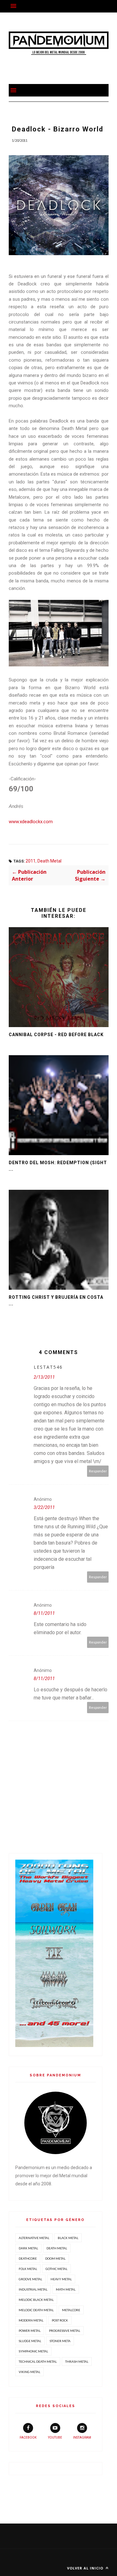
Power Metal (30, 2331)
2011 (31, 861)
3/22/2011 (44, 1507)
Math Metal (66, 2289)
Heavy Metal (61, 2279)
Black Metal (68, 2238)
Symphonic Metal (33, 2351)
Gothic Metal (56, 2269)
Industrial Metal (33, 2289)
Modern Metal (31, 2320)
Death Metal (49, 861)
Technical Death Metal (38, 2361)
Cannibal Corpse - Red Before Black (56, 1035)
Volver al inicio (86, 2568)
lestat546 (48, 1367)
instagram (82, 2438)
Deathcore (28, 2258)
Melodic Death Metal (36, 2310)
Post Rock (60, 2320)
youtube (55, 2438)
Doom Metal (55, 2258)
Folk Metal (28, 2269)
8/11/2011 (44, 1613)
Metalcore (71, 2310)
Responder (98, 1471)
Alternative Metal (34, 2238)
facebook (28, 2438)
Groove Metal (30, 2279)
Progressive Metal (65, 2331)
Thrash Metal (77, 2361)
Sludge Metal (30, 2341)
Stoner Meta (60, 2341)
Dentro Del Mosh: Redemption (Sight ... (58, 1166)
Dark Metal (28, 2248)
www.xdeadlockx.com (31, 822)
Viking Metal (29, 2372)
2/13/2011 (44, 1377)
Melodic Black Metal (36, 2300)
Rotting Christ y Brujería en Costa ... (56, 1300)
